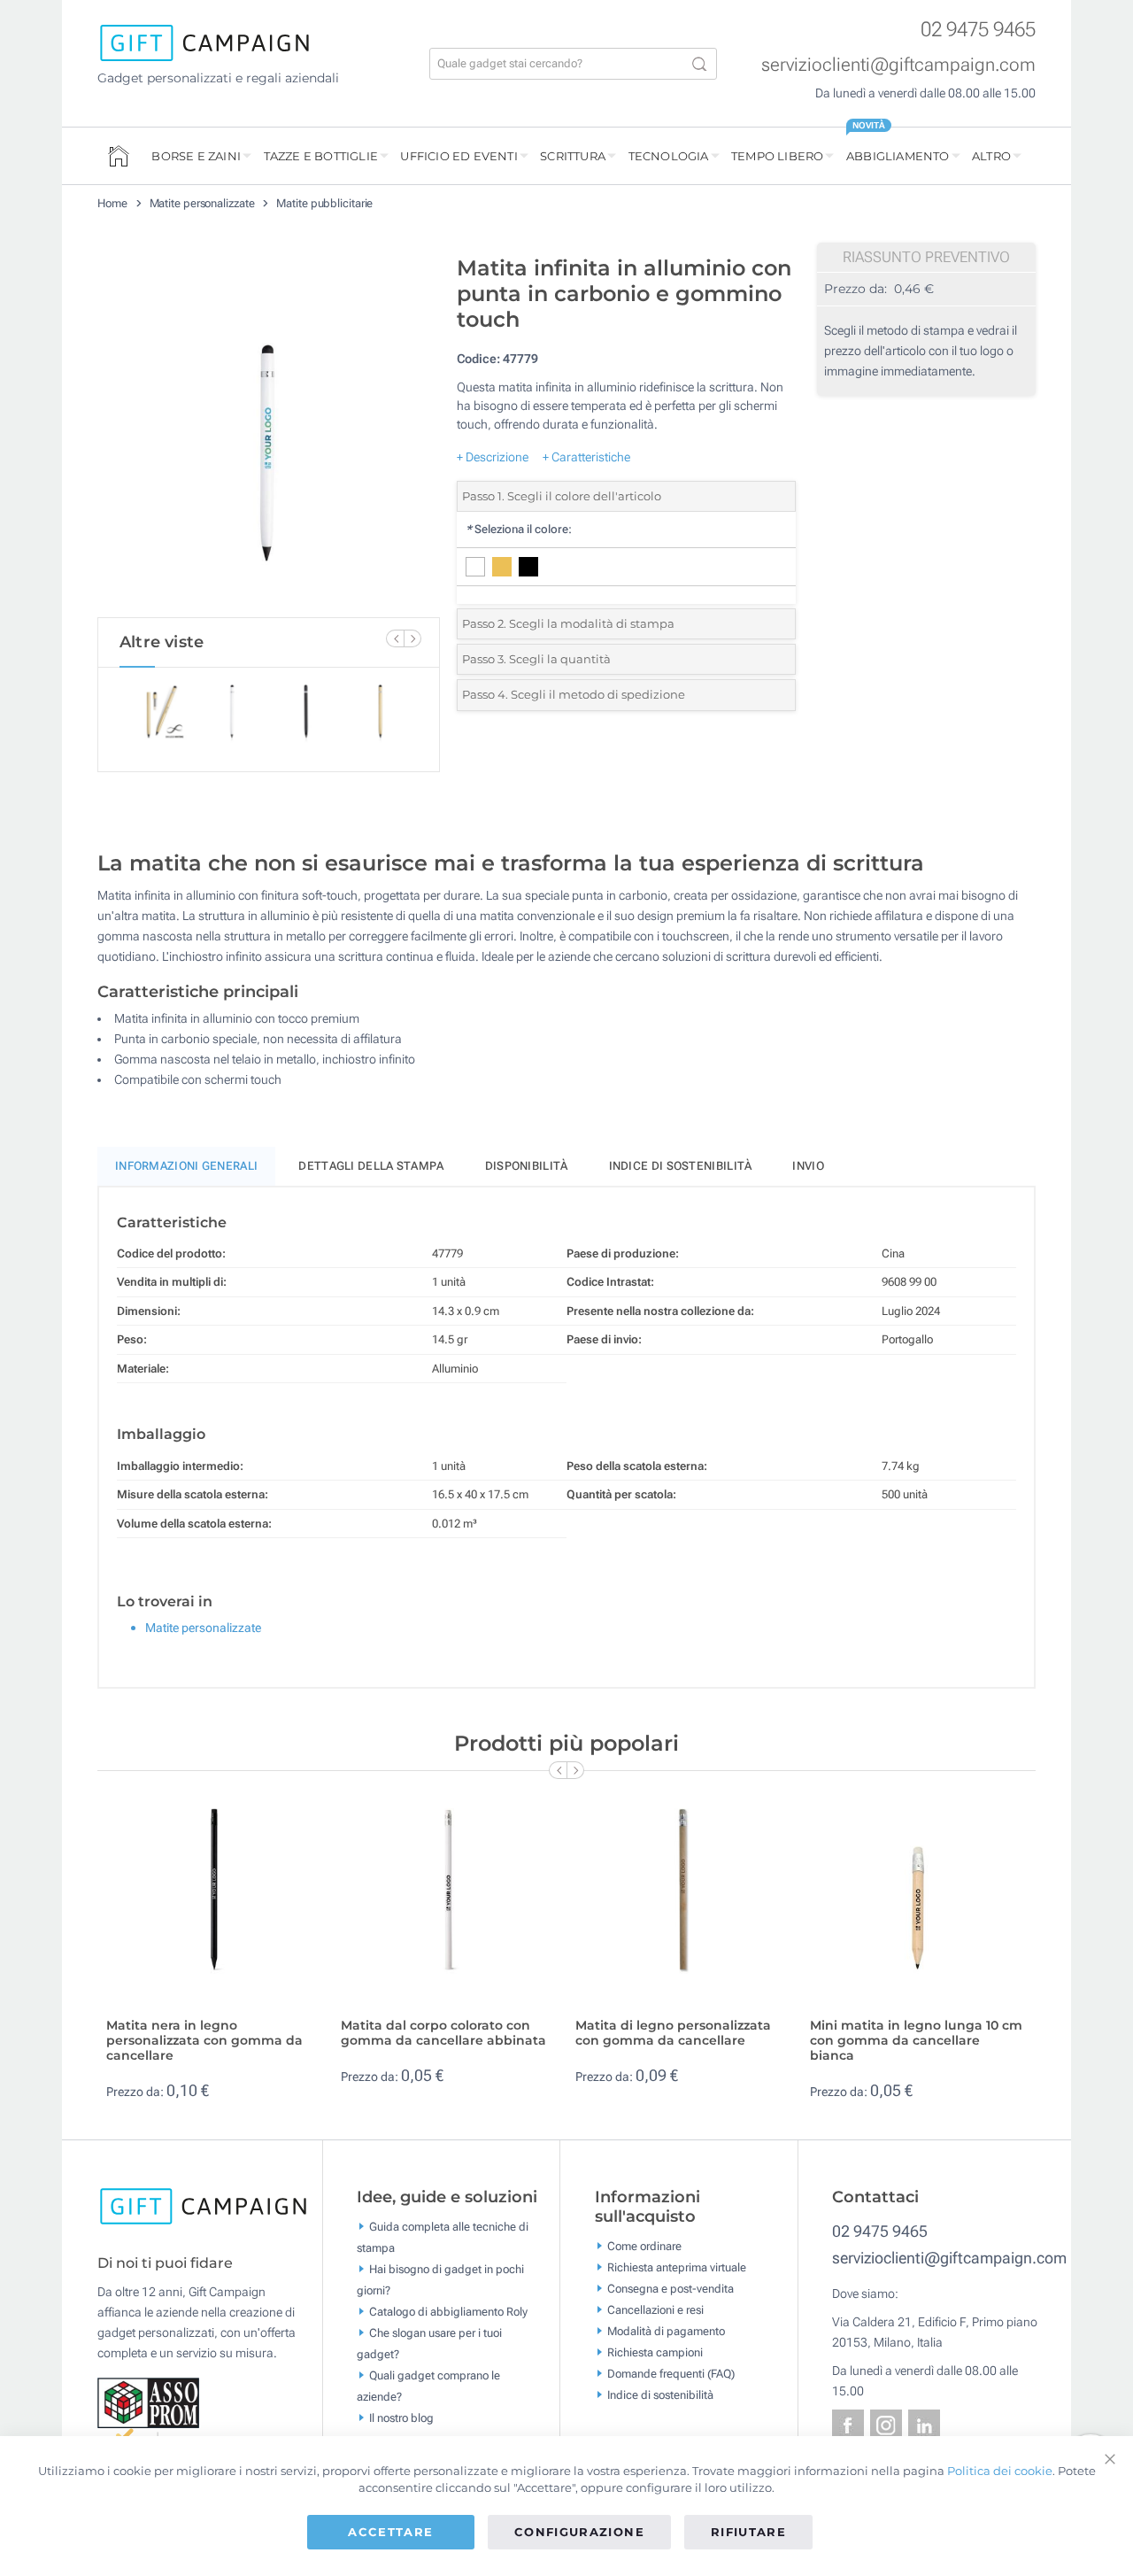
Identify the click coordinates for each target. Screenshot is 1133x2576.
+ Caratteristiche (586, 457)
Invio (808, 1166)
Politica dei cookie (1000, 2471)
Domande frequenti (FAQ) (671, 2373)
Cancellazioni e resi (655, 2309)
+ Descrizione (493, 457)
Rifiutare (748, 2532)
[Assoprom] (150, 2402)
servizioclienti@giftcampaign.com (898, 65)
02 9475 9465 (978, 30)
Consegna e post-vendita (671, 2288)
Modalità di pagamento (666, 2330)
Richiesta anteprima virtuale (677, 2267)
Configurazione (579, 2532)
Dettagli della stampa (371, 1166)
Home (112, 203)
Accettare (390, 2532)
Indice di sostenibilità (681, 1166)
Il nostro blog (401, 2418)
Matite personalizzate (202, 203)
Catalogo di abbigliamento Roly (448, 2312)
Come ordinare (644, 2245)
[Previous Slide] (395, 638)
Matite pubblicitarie (324, 203)
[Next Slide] (412, 638)
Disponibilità (527, 1166)
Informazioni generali (186, 1166)
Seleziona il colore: (519, 529)
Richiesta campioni (655, 2352)
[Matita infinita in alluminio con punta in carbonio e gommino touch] (268, 432)
